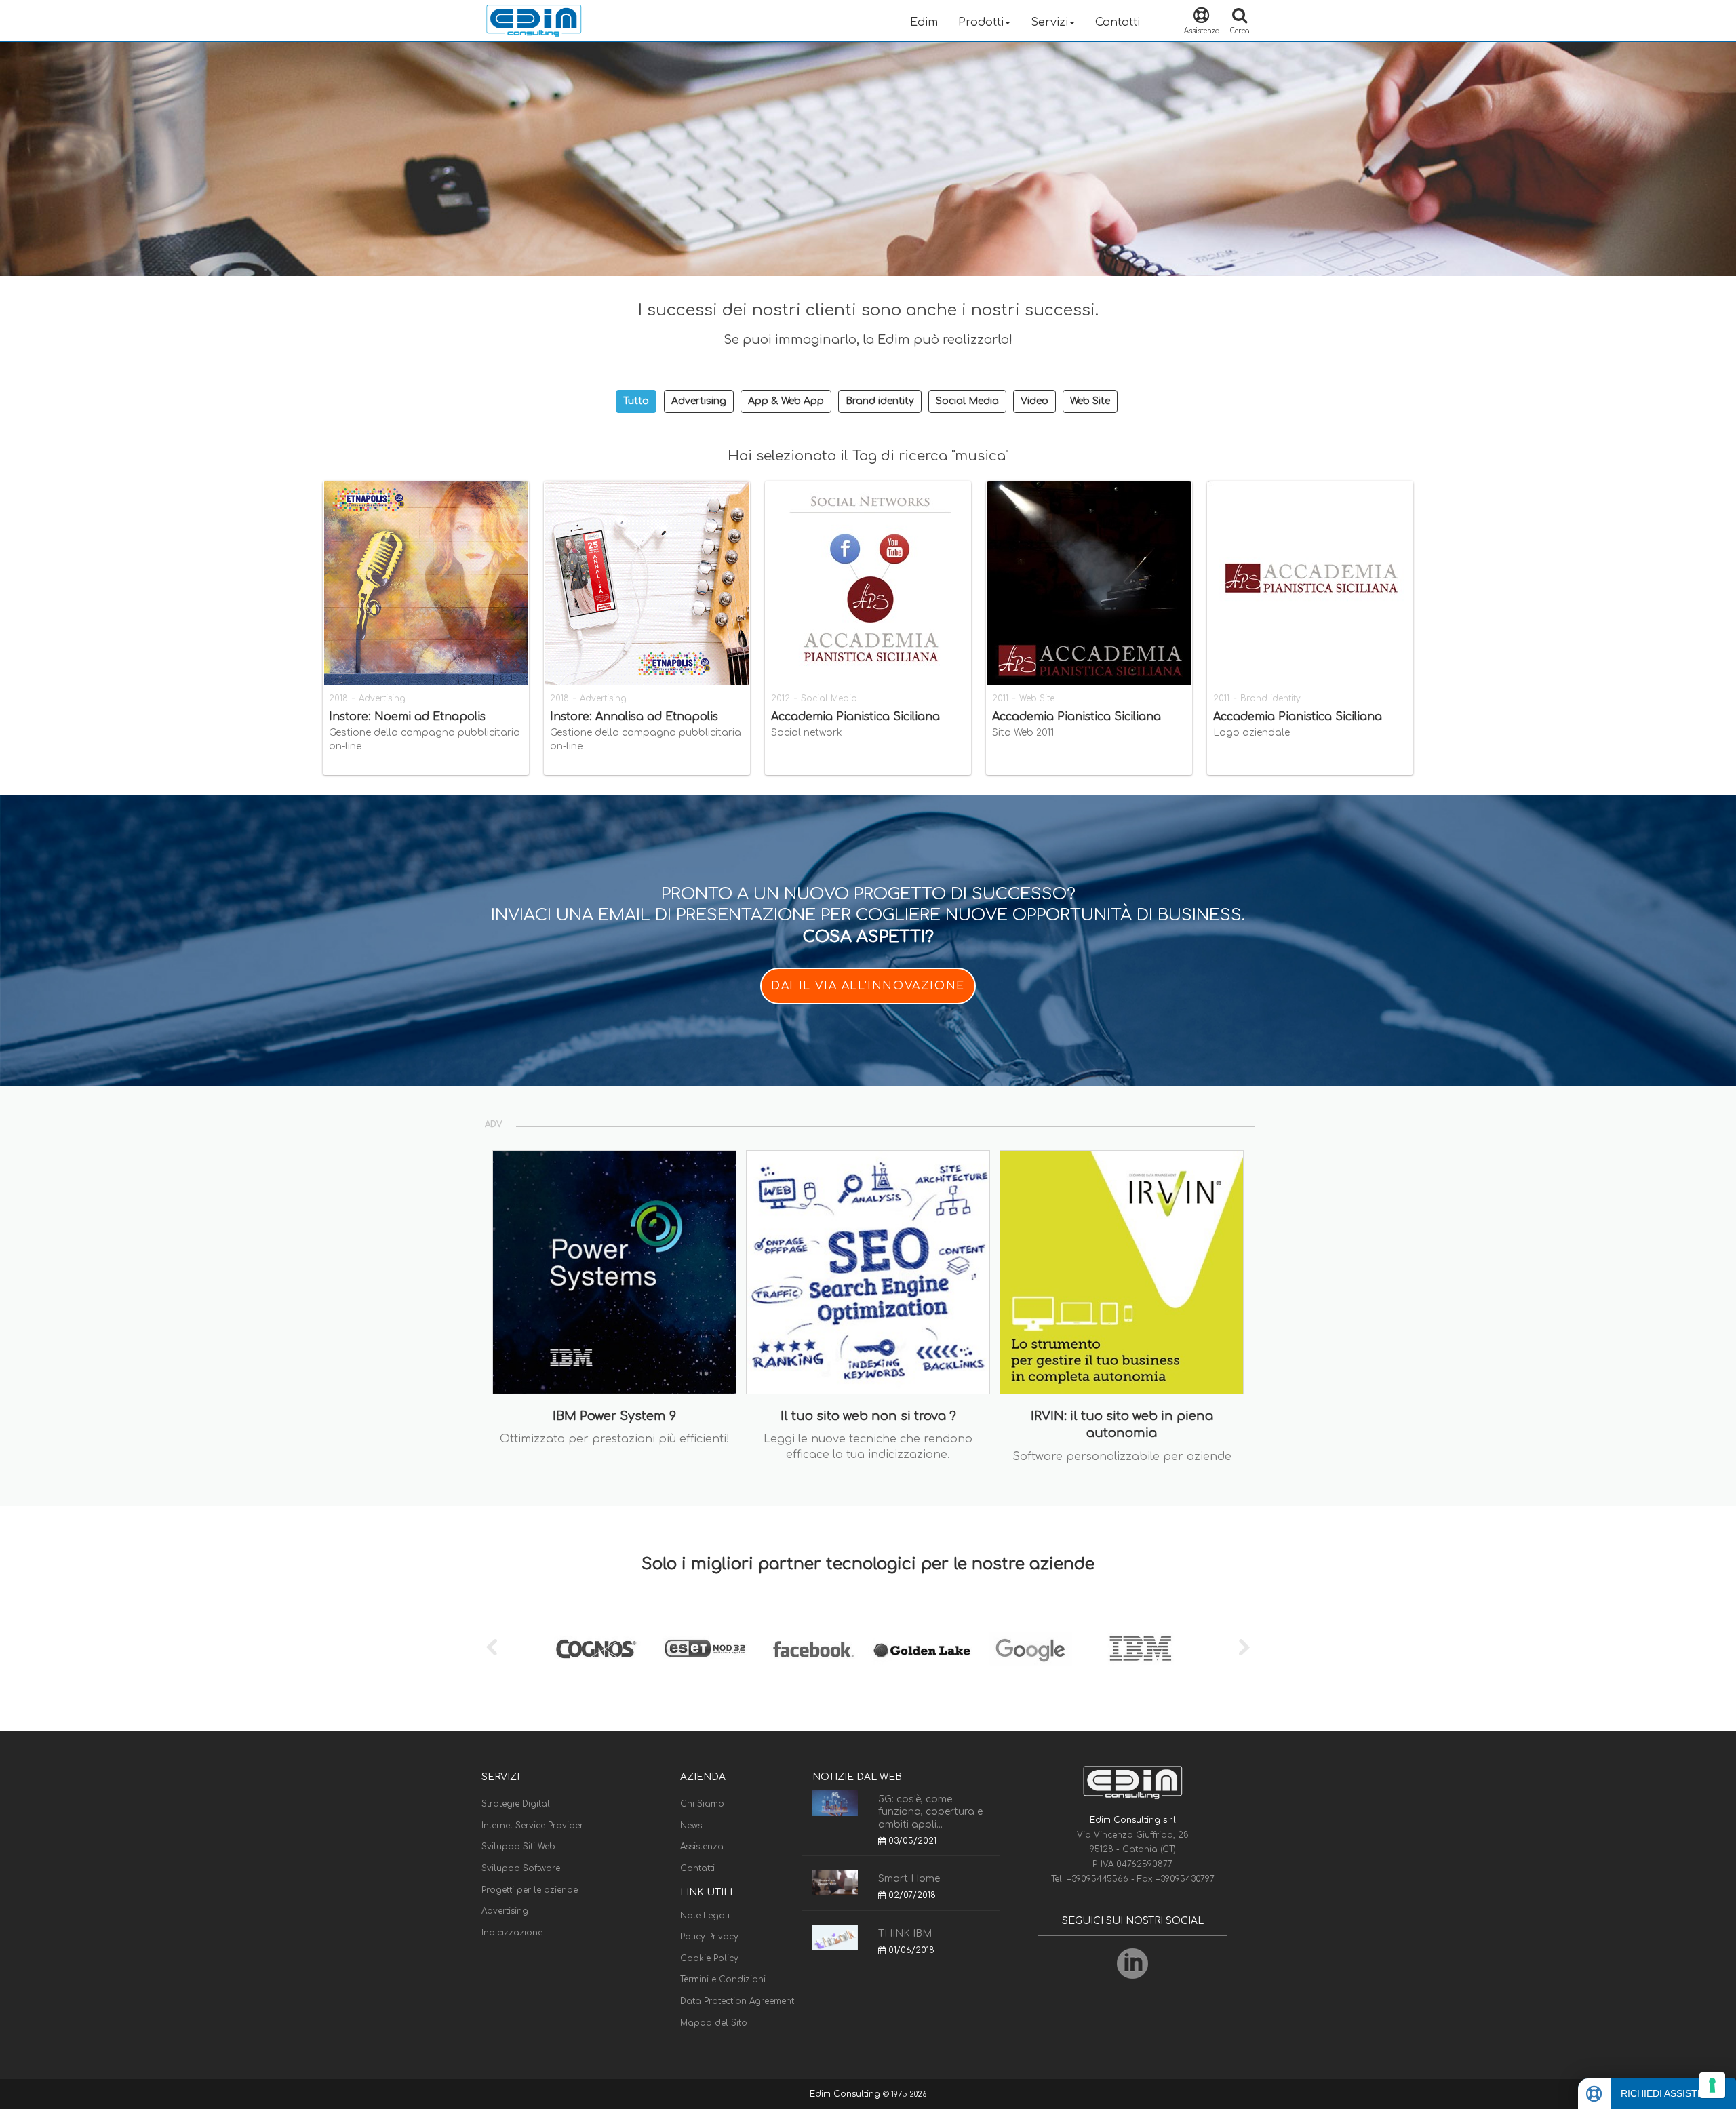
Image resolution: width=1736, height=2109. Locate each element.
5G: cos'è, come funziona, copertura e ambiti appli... (930, 1812)
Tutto (636, 401)
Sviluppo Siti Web (518, 1847)
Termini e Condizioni (723, 1979)
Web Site (1090, 401)
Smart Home (909, 1879)
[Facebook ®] (814, 1649)
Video (1034, 401)
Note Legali (705, 1916)
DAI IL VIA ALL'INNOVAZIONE (868, 986)
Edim (924, 22)
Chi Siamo (702, 1804)
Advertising (699, 401)
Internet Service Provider (532, 1826)
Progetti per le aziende (530, 1890)
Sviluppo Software (521, 1868)
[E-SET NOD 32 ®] (705, 1649)
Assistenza (702, 1847)
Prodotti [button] (981, 22)
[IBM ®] (1139, 1649)
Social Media (967, 401)
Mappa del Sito (714, 2023)
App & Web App (786, 401)
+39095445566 (1099, 1879)
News (691, 1826)
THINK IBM (905, 1934)
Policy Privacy (709, 1937)
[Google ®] (1031, 1649)
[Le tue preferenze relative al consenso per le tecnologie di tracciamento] (1712, 2085)
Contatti (1118, 22)
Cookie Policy (709, 1958)
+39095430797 (1185, 1879)
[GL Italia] (922, 1649)
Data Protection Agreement (737, 2001)
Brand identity (880, 401)
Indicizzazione (512, 1933)
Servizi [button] (1049, 22)
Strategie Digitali (517, 1804)
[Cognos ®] (597, 1649)
